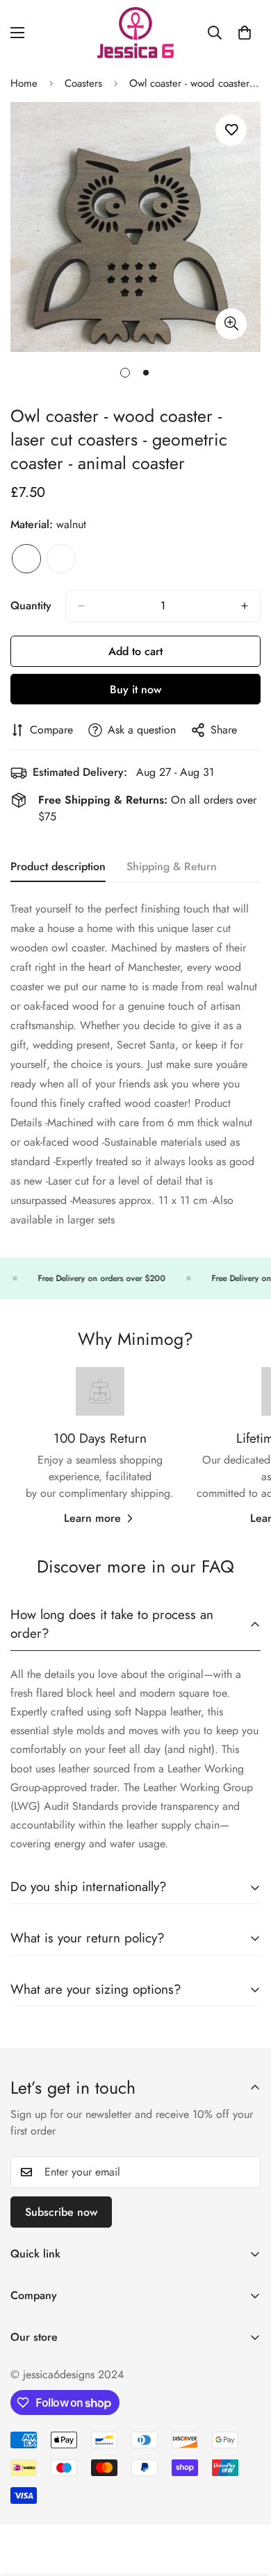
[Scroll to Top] (246, 2502)
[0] (245, 33)
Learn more (92, 1518)
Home (24, 83)
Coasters (83, 83)
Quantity (31, 605)
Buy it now (135, 689)
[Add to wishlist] (231, 130)
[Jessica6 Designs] (135, 33)
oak (61, 559)
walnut (26, 559)
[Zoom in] (231, 324)
